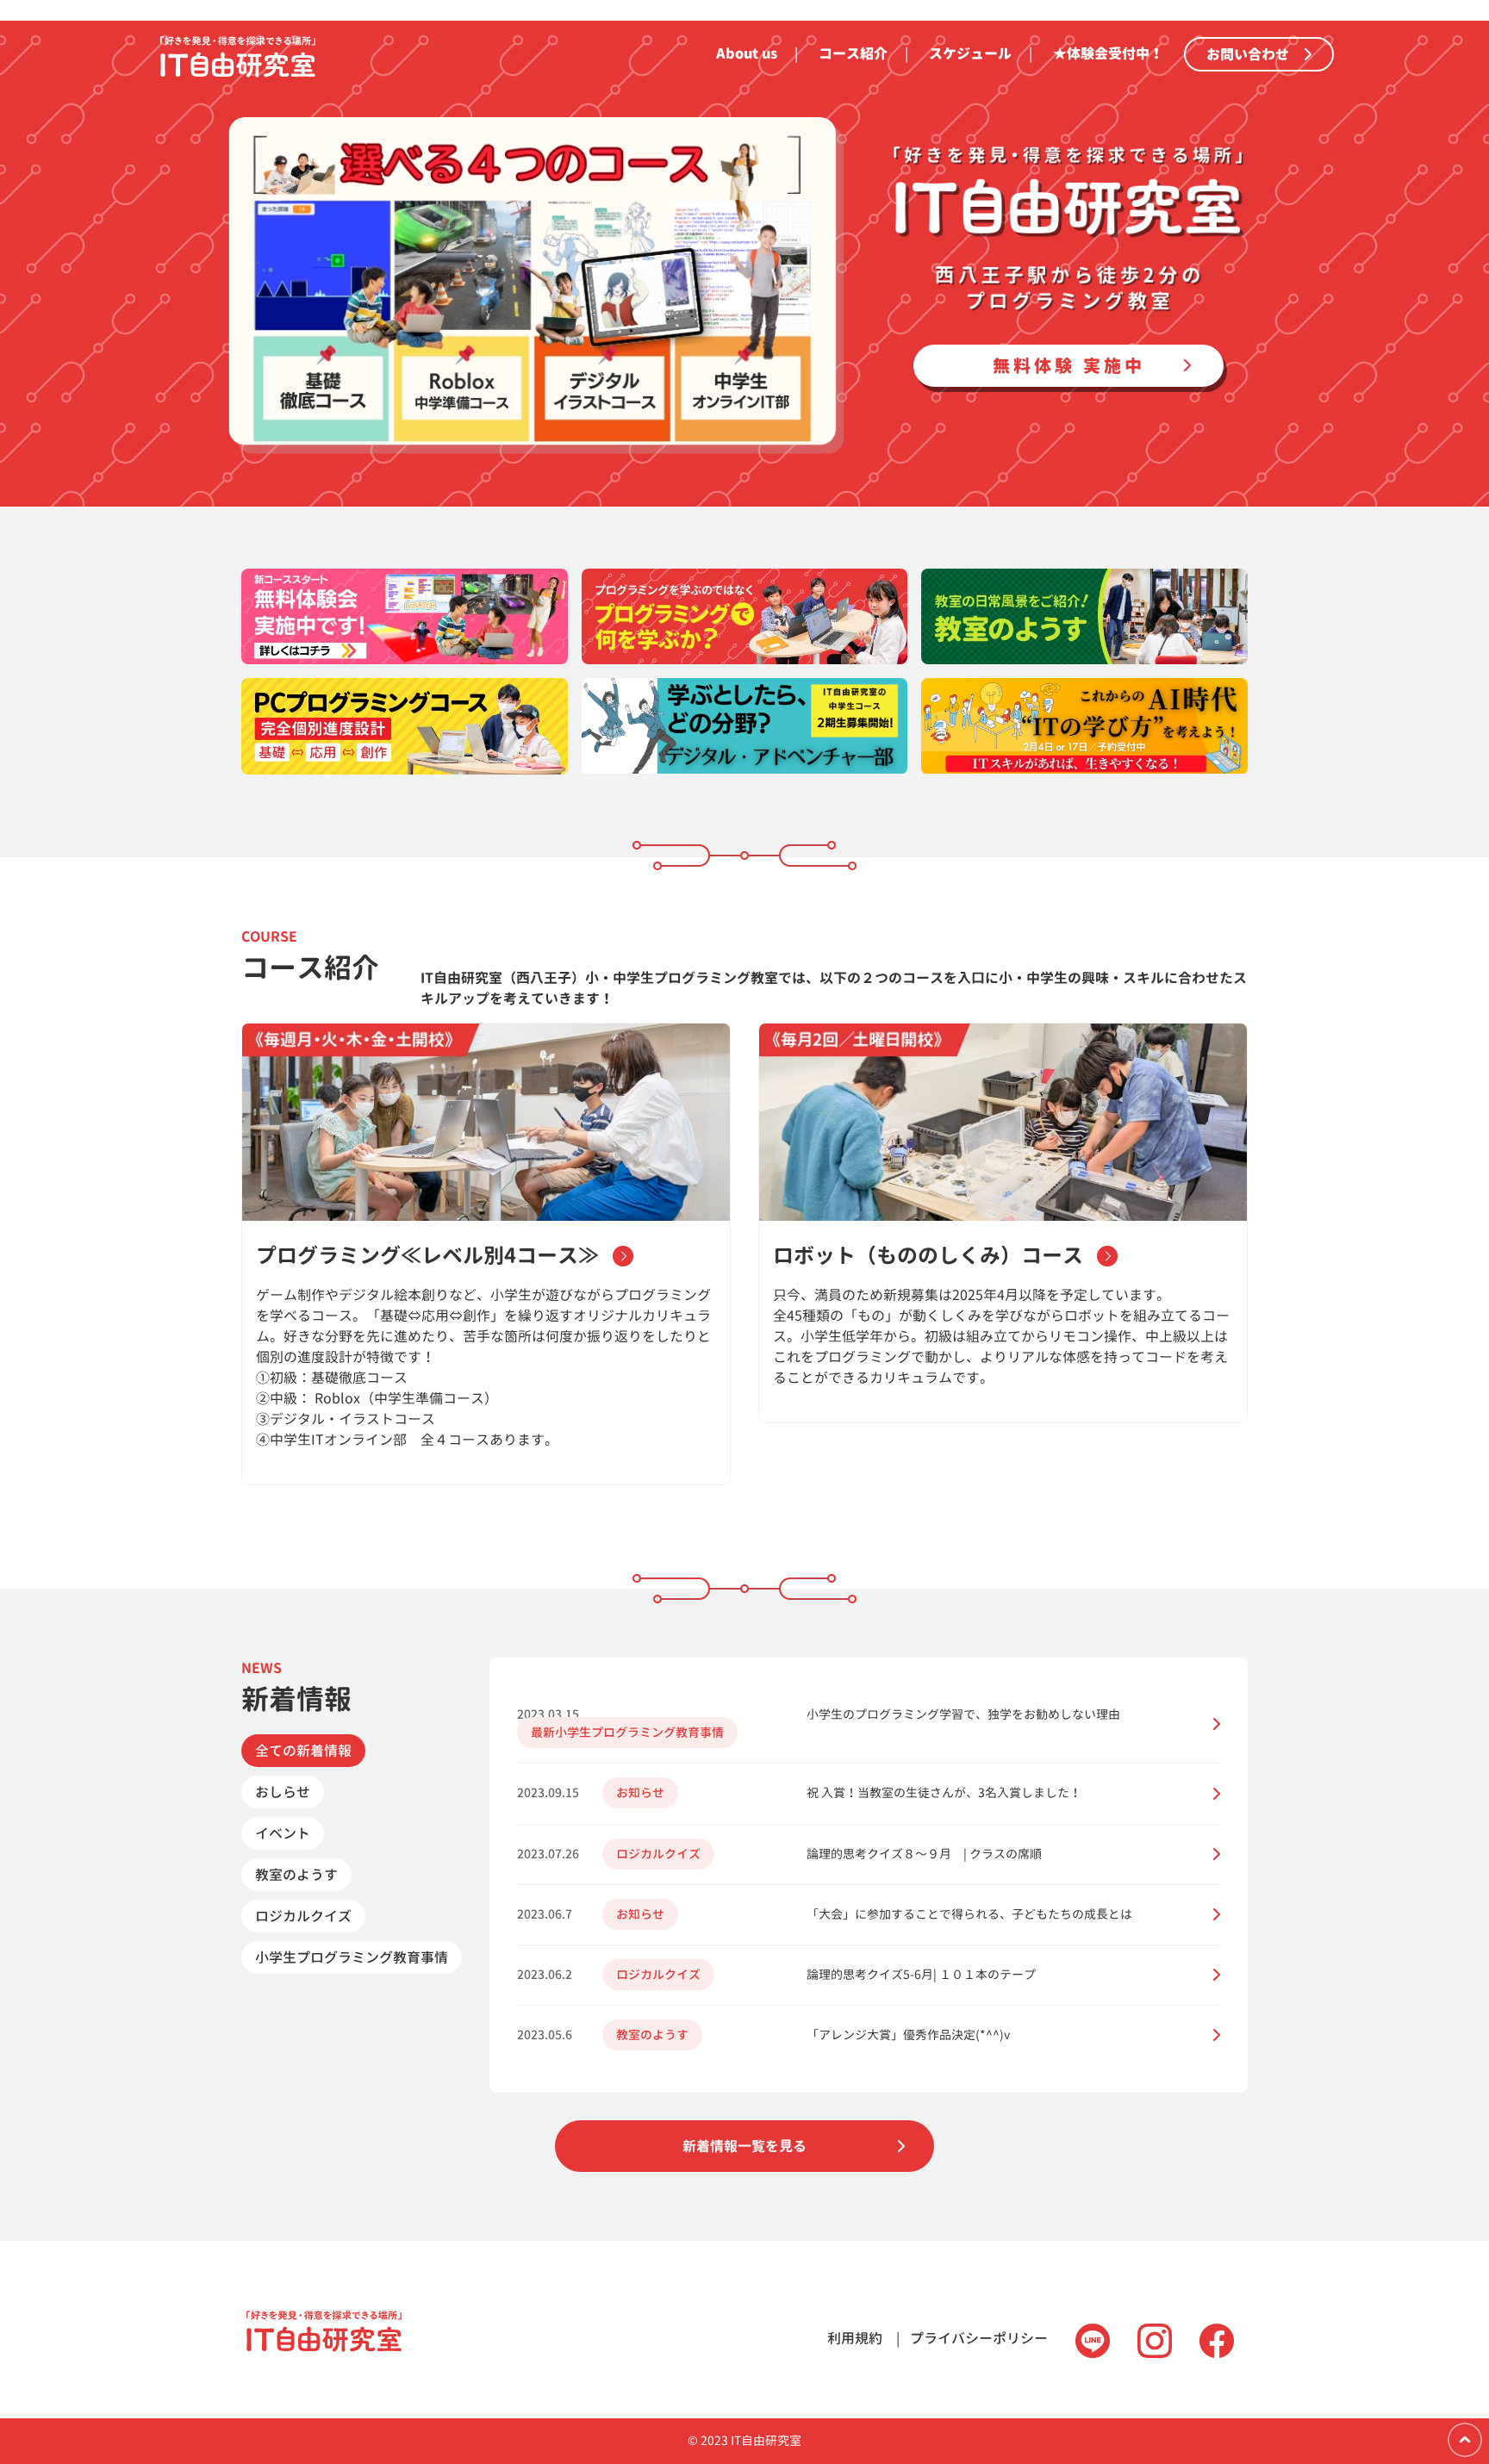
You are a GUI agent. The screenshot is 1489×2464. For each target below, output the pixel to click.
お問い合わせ (1255, 54)
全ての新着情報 (303, 1751)
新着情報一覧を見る (744, 2146)
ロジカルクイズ (303, 1916)
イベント (283, 1833)
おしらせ (283, 1792)
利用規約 (855, 2338)
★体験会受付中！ (1108, 53)
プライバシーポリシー (979, 2338)
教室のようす (296, 1875)
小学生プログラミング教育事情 (352, 1957)
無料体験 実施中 (1069, 366)
